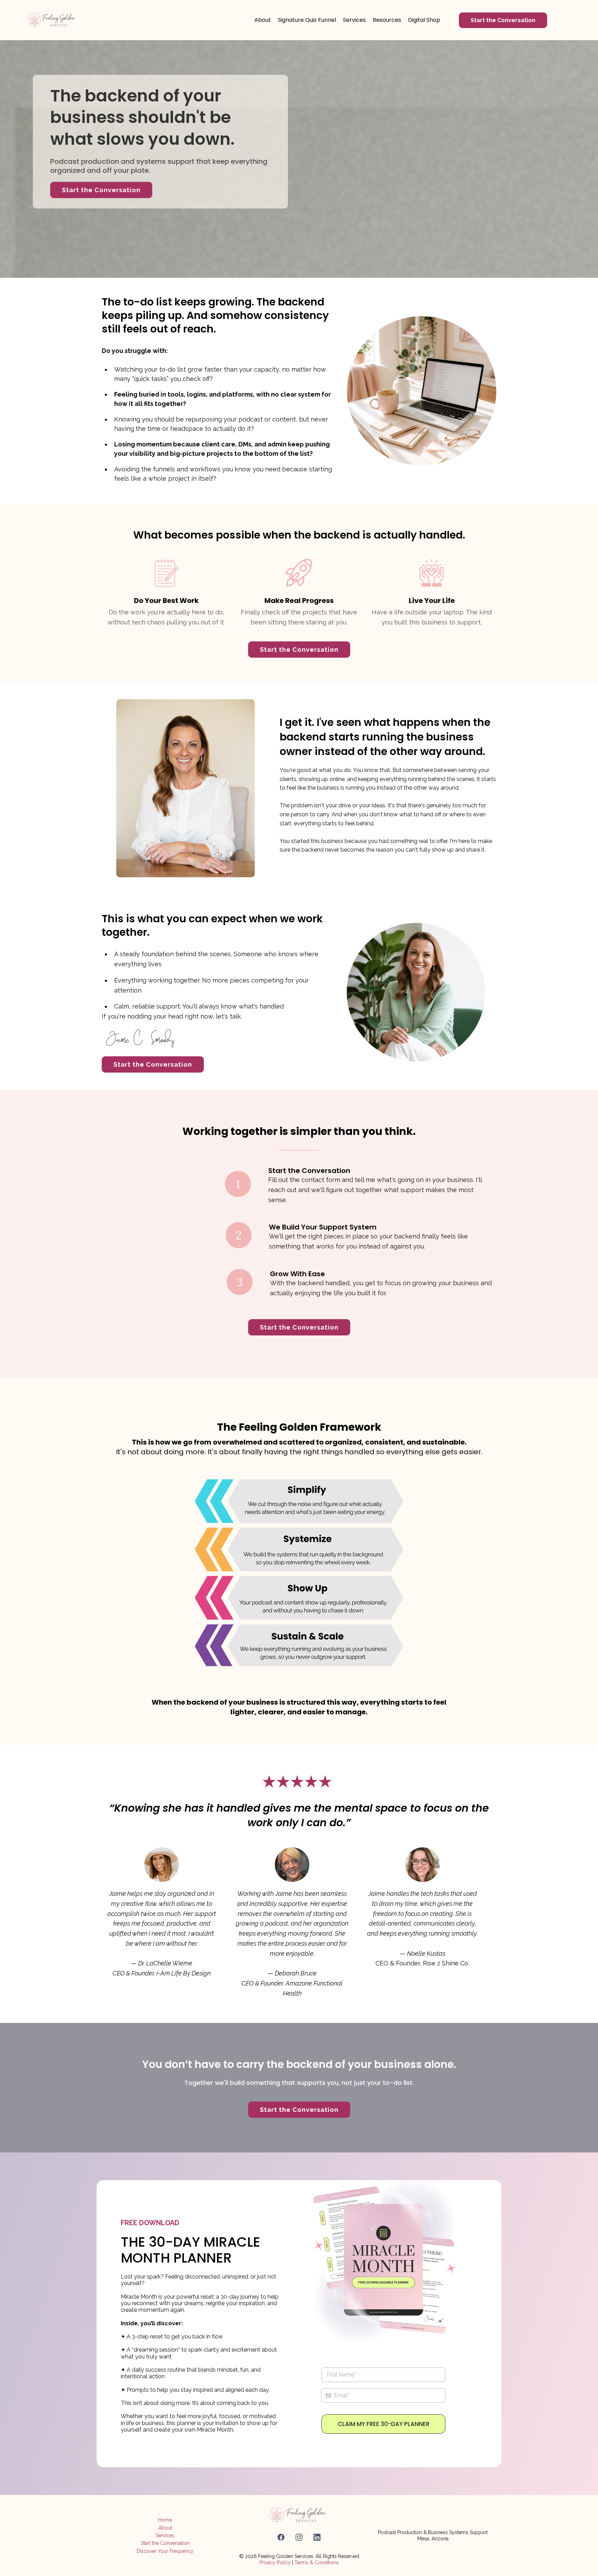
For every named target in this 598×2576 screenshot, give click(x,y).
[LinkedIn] (317, 2537)
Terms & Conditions (317, 2562)
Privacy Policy (275, 2562)
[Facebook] (281, 2537)
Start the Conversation (165, 2543)
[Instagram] (299, 2537)
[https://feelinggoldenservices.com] (53, 20)
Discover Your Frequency (165, 2551)
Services (165, 2535)
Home (165, 2520)
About (165, 2528)
